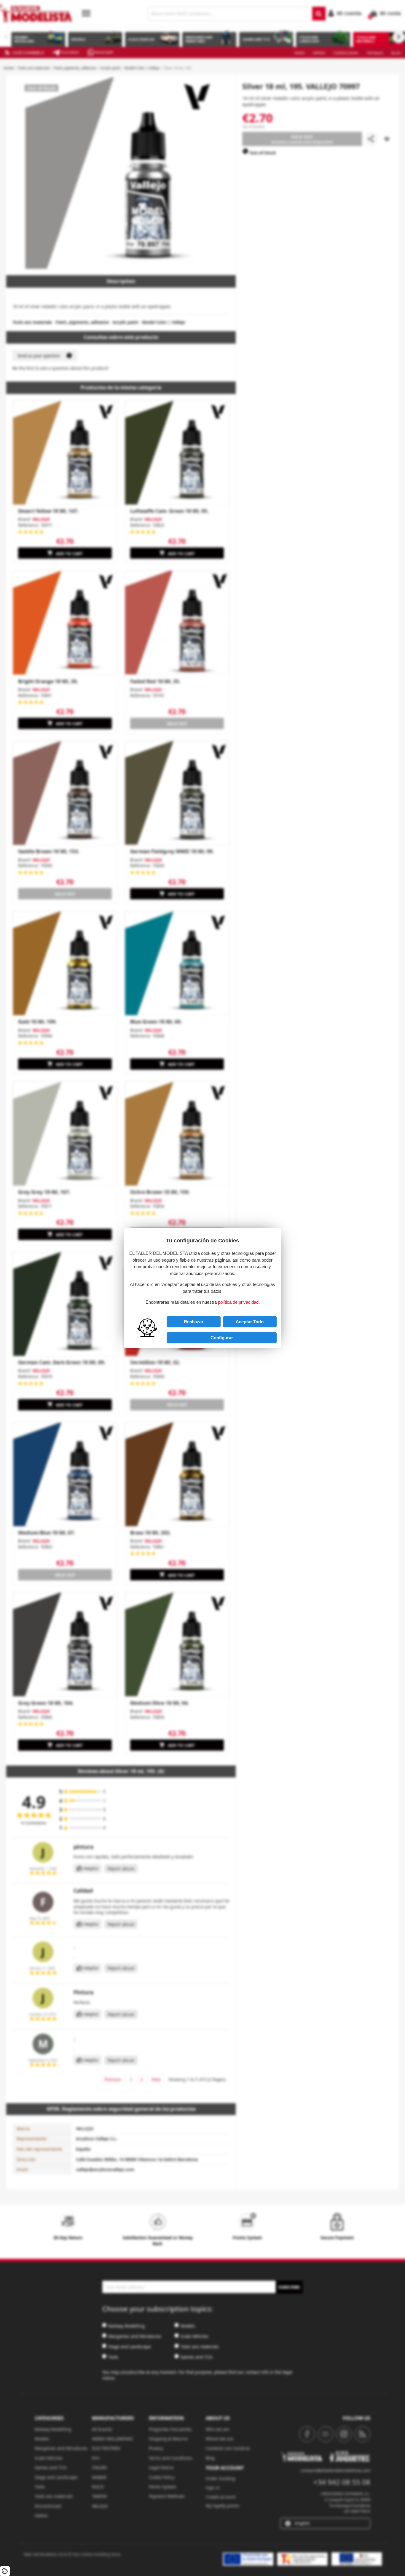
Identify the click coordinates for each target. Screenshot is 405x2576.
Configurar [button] (222, 1338)
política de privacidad (238, 1302)
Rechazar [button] (194, 1322)
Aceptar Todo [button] (250, 1322)
